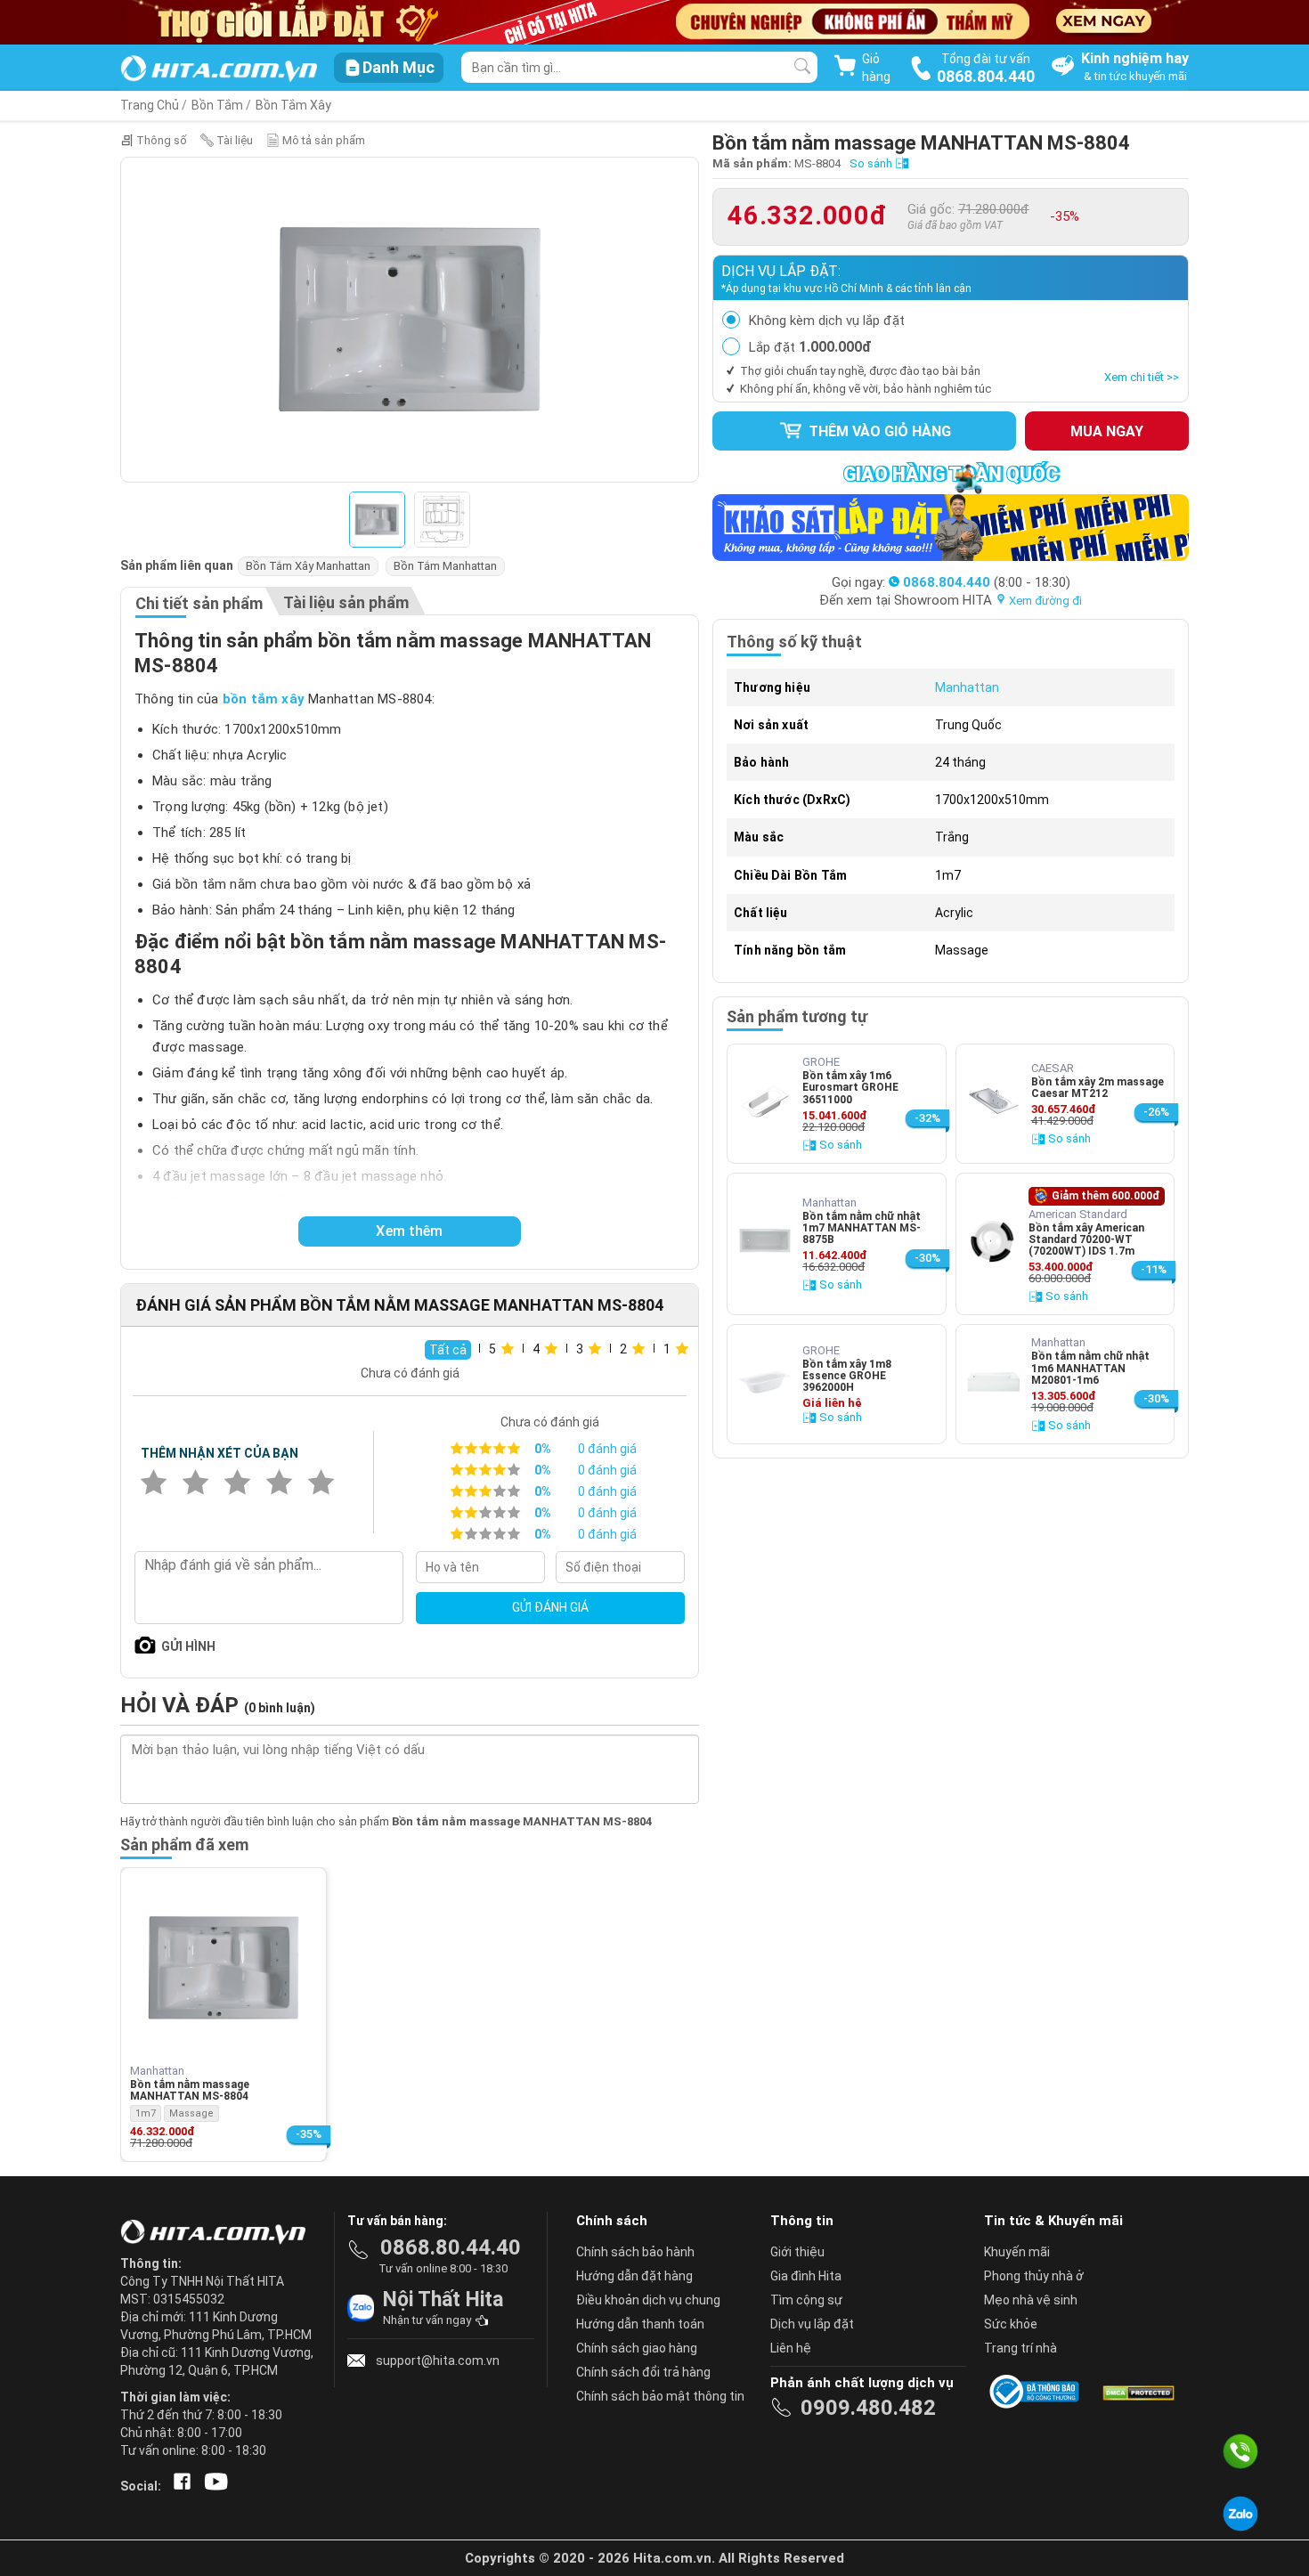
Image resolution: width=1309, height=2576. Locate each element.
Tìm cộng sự (806, 2300)
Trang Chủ (150, 105)
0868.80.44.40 (451, 2247)
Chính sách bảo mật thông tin (660, 2396)
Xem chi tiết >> (1142, 377)
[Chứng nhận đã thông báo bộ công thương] (1037, 2392)
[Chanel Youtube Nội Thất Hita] (213, 2486)
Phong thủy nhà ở (1034, 2276)
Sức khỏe (1011, 2324)
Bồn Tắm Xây (293, 105)
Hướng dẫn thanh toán (640, 2324)
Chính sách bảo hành (635, 2252)
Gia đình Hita (806, 2276)
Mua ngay (1107, 431)
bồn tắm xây (264, 699)
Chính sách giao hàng (637, 2348)
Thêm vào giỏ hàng (878, 431)
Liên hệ (791, 2348)
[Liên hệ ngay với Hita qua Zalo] (1240, 2514)
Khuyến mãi (1017, 2252)
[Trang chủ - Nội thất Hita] (218, 2233)
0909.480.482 (868, 2408)
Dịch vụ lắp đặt (812, 2324)
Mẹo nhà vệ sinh (1031, 2300)
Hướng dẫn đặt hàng (634, 2276)
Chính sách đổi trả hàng (643, 2372)
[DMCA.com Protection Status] (1137, 2392)
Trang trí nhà (1020, 2348)
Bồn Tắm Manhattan (445, 566)
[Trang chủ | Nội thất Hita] (219, 70)
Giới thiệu (797, 2252)
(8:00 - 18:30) (987, 582)
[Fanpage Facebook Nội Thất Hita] (179, 2486)
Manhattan (967, 687)
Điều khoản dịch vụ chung (648, 2300)
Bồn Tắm (217, 105)
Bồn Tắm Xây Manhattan (308, 566)
